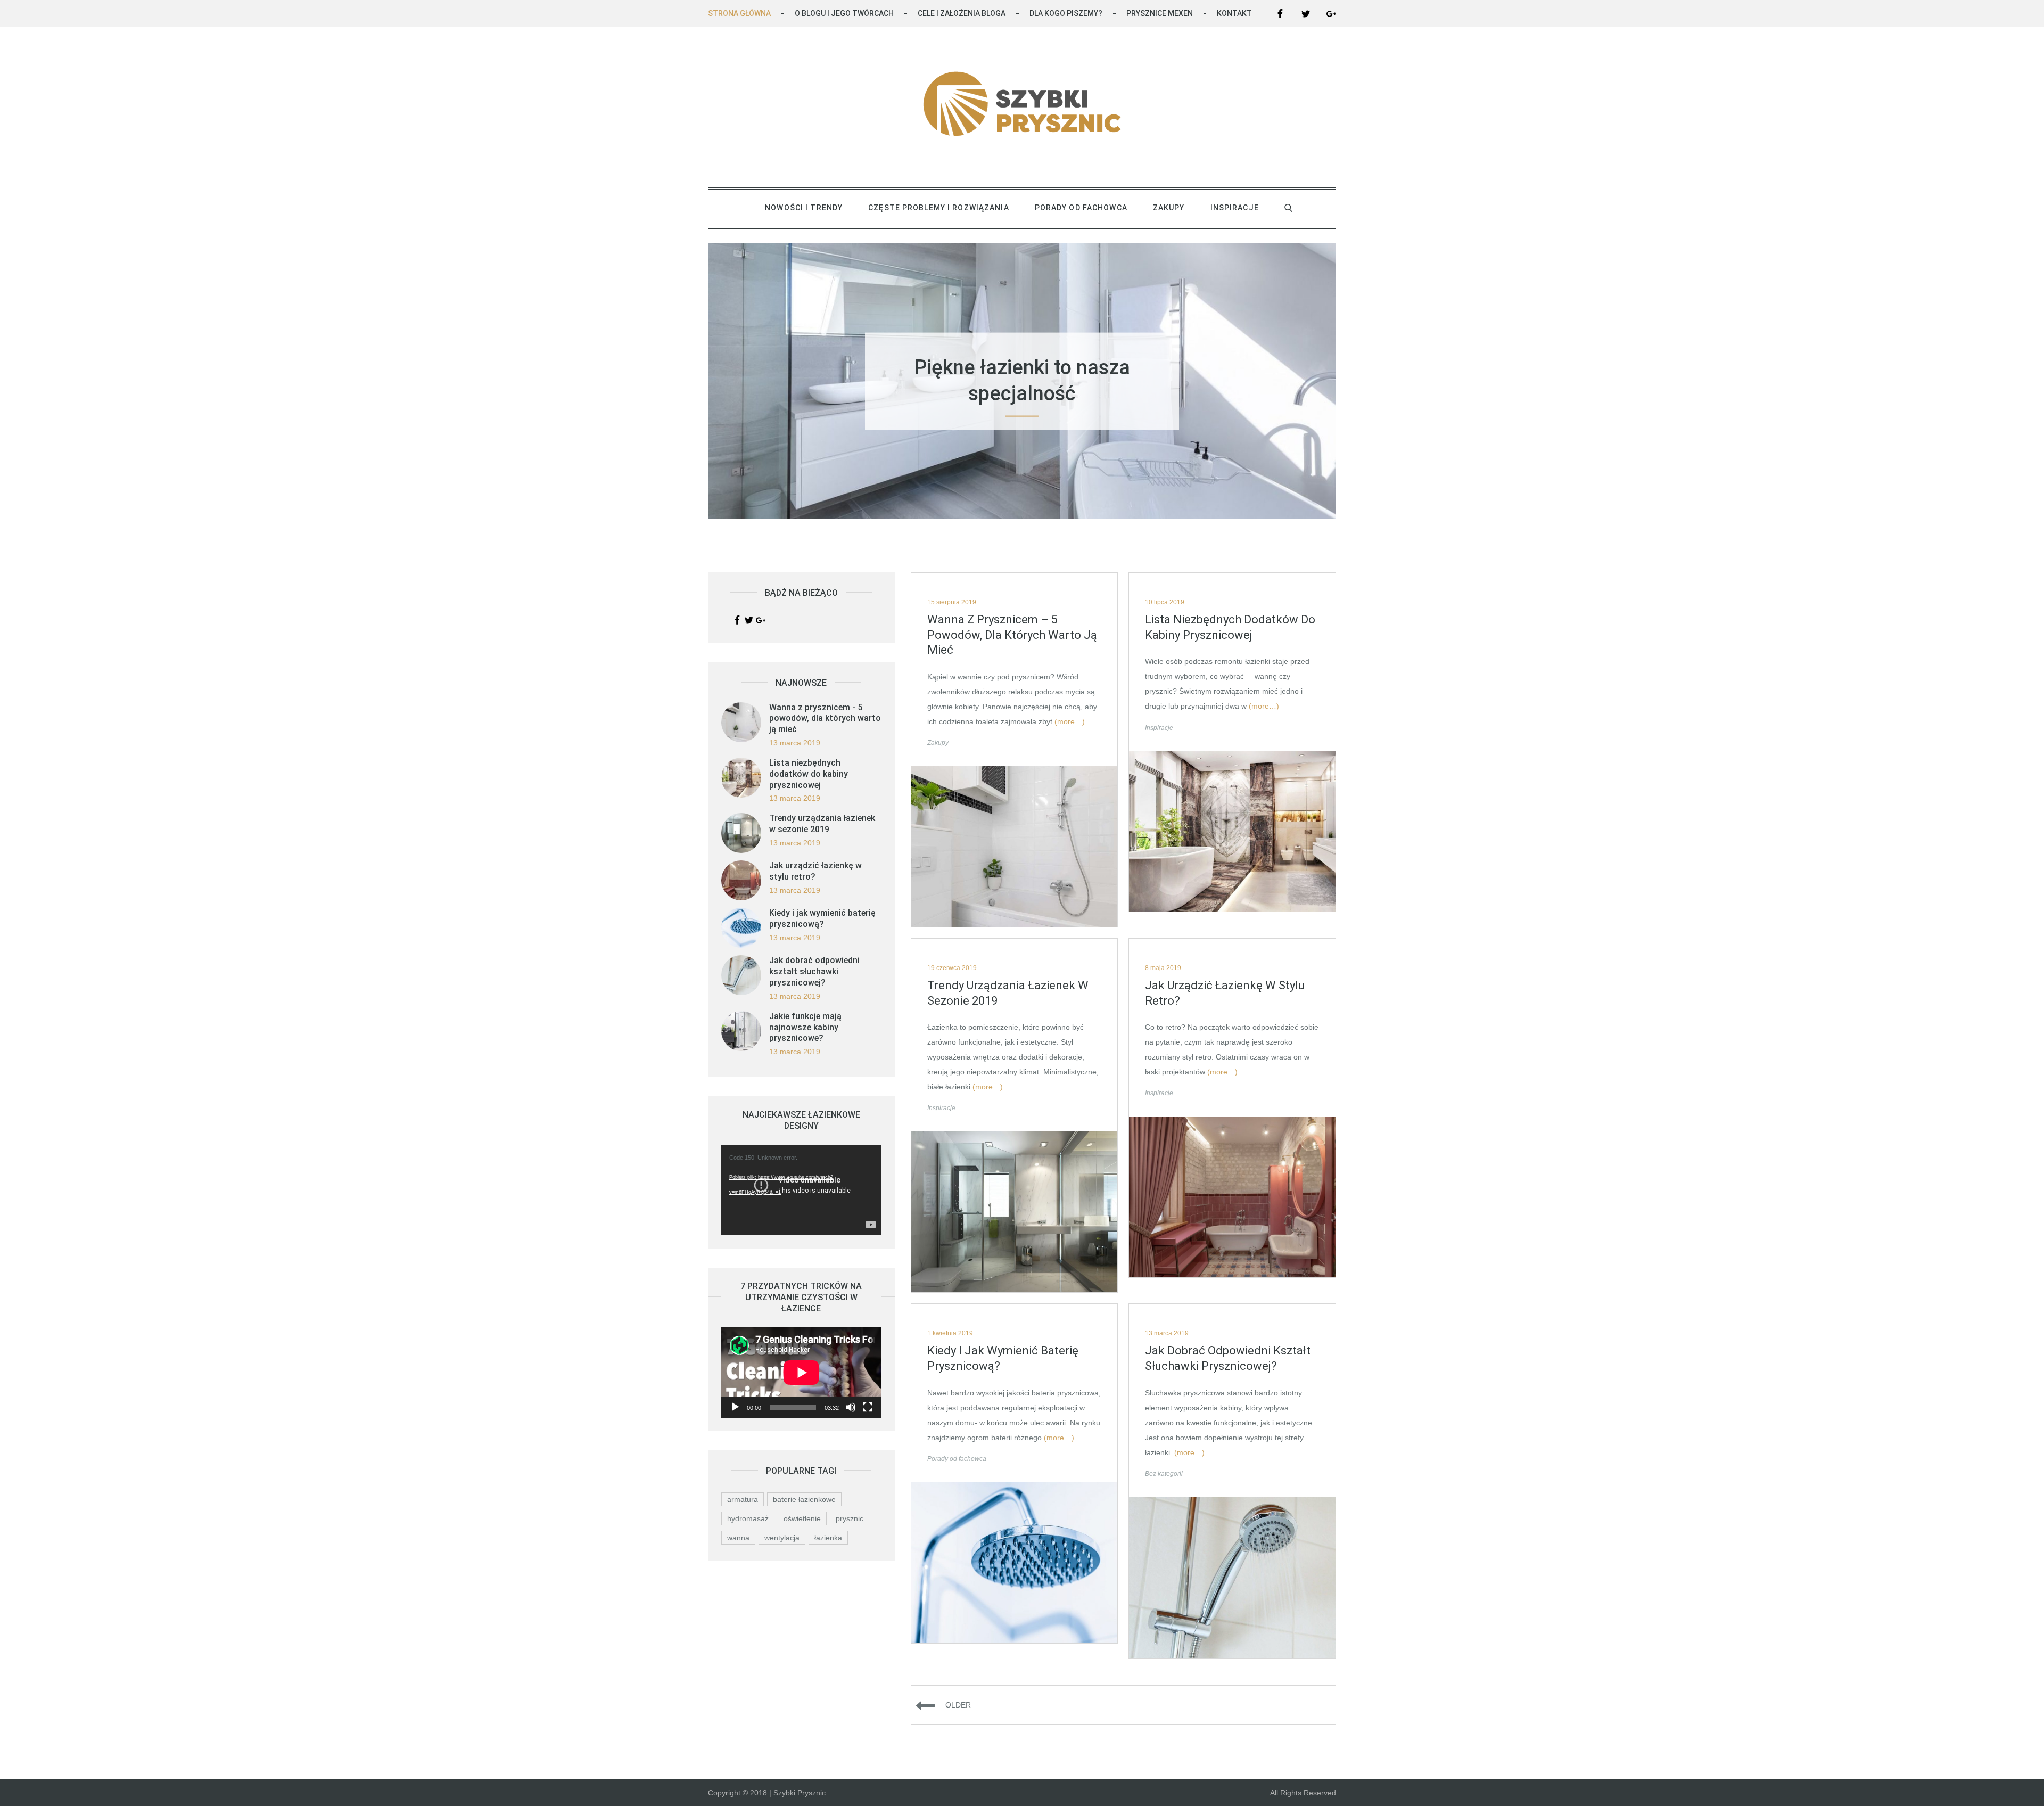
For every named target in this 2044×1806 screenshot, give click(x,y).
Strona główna (739, 13)
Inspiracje (1235, 208)
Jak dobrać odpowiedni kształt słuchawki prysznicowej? (1228, 1358)
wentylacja (782, 1538)
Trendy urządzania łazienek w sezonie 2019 (1008, 993)
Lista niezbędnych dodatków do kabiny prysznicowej (1230, 627)
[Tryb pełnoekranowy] (868, 1407)
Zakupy (1169, 208)
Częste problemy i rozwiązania (938, 208)
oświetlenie (802, 1518)
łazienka (828, 1538)
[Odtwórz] (735, 1407)
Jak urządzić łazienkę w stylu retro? (1225, 993)
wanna (738, 1538)
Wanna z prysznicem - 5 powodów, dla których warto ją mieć (825, 719)
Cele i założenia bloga (962, 13)
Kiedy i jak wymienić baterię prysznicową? (1003, 1358)
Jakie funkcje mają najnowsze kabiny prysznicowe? (805, 1027)
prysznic (850, 1518)
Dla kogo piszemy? (1066, 13)
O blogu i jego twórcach (844, 13)
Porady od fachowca (1081, 208)
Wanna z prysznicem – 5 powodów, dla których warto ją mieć (1012, 635)
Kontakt (1234, 13)
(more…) (1070, 721)
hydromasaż (748, 1518)
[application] (801, 1190)
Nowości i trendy (804, 208)
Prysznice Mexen (1160, 13)
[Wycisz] (851, 1407)
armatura (743, 1499)
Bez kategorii (1164, 1474)
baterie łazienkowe (804, 1499)
